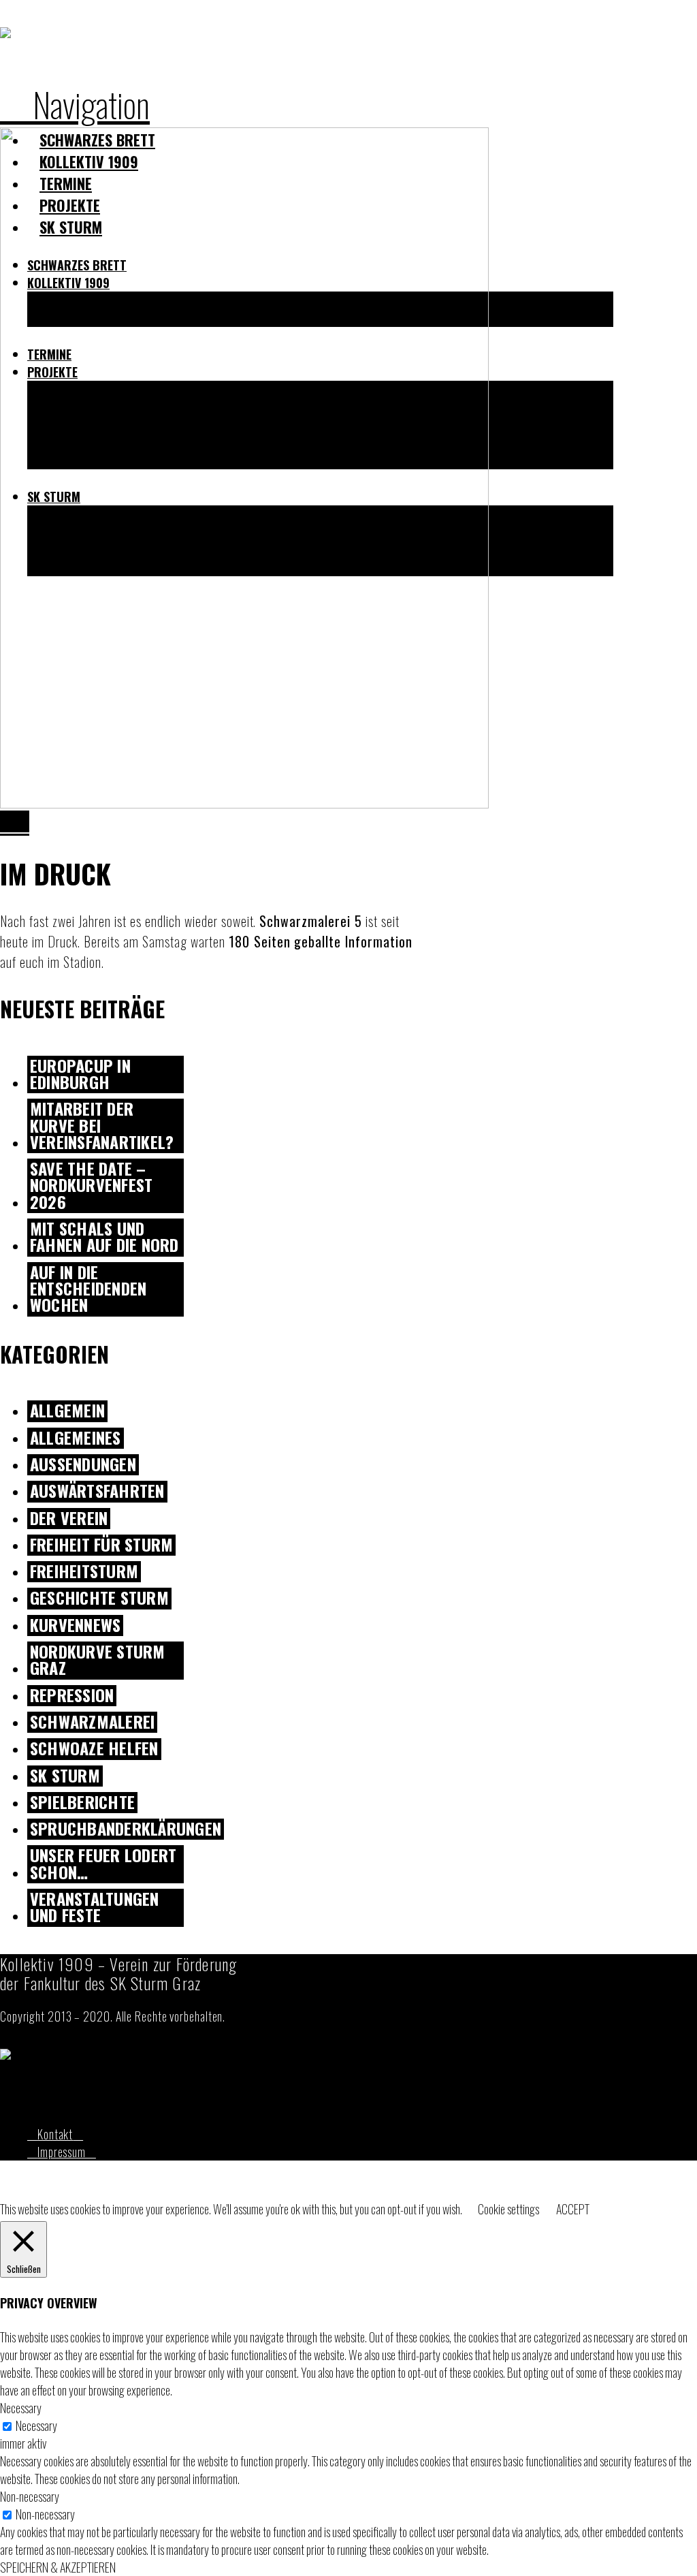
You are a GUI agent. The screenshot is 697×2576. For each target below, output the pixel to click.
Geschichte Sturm (99, 1598)
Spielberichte (82, 1803)
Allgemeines (76, 1438)
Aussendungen (83, 1465)
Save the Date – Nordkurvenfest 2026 (91, 1186)
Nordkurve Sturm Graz (98, 1661)
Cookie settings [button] (508, 2209)
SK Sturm (65, 1776)
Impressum (62, 2152)
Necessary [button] (21, 2408)
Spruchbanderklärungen (126, 1829)
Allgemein (67, 1411)
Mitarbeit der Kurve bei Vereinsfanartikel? (102, 1126)
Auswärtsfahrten (97, 1491)
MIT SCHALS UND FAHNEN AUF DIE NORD (104, 1238)
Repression (72, 1696)
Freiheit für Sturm (101, 1545)
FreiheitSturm (84, 1572)
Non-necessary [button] (30, 2496)
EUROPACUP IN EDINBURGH (80, 1075)
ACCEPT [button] (573, 2209)
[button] (75, 104)
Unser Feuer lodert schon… (103, 1864)
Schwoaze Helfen (94, 1749)
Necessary (36, 2425)
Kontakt (55, 2134)
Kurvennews (75, 1625)
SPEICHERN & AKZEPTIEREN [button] (58, 2567)
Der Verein (69, 1519)
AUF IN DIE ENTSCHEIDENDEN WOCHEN (88, 1289)
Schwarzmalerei (92, 1722)
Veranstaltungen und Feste (95, 1908)
